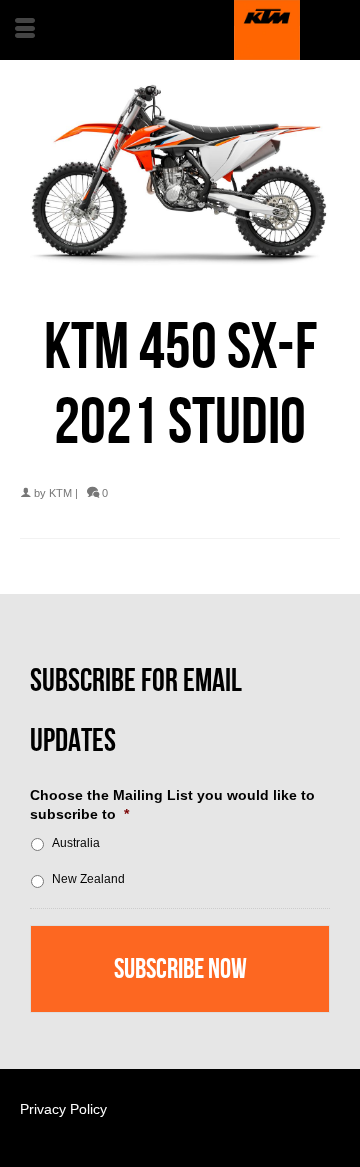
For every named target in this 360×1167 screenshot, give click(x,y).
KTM (60, 493)
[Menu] (25, 30)
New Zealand (88, 879)
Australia (76, 843)
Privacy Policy (63, 1109)
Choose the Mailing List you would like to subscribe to (172, 804)
